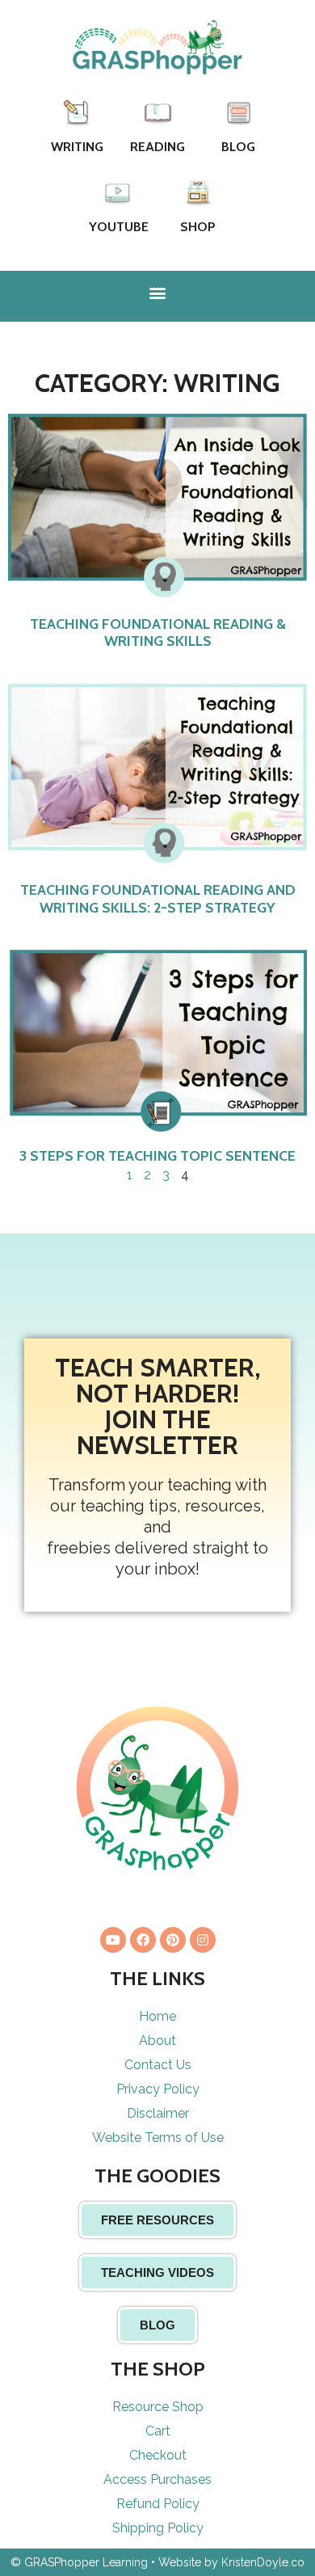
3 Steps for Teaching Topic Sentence (157, 1156)
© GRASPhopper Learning (79, 2562)
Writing (77, 147)
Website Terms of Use (158, 2138)
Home (157, 2016)
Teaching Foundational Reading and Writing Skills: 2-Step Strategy (158, 899)
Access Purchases (157, 2479)
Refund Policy (158, 2504)
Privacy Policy (158, 2089)
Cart (158, 2431)
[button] (158, 292)
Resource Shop (158, 2407)
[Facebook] (143, 1940)
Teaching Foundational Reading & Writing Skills (158, 633)
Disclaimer (158, 2113)
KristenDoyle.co (263, 2562)
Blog (238, 147)
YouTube (119, 227)
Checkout (158, 2455)
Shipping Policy (158, 2528)
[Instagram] (203, 1940)
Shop (198, 227)
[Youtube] (113, 1940)
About (157, 2041)
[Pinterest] (173, 1940)
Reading (157, 147)
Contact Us (158, 2065)
